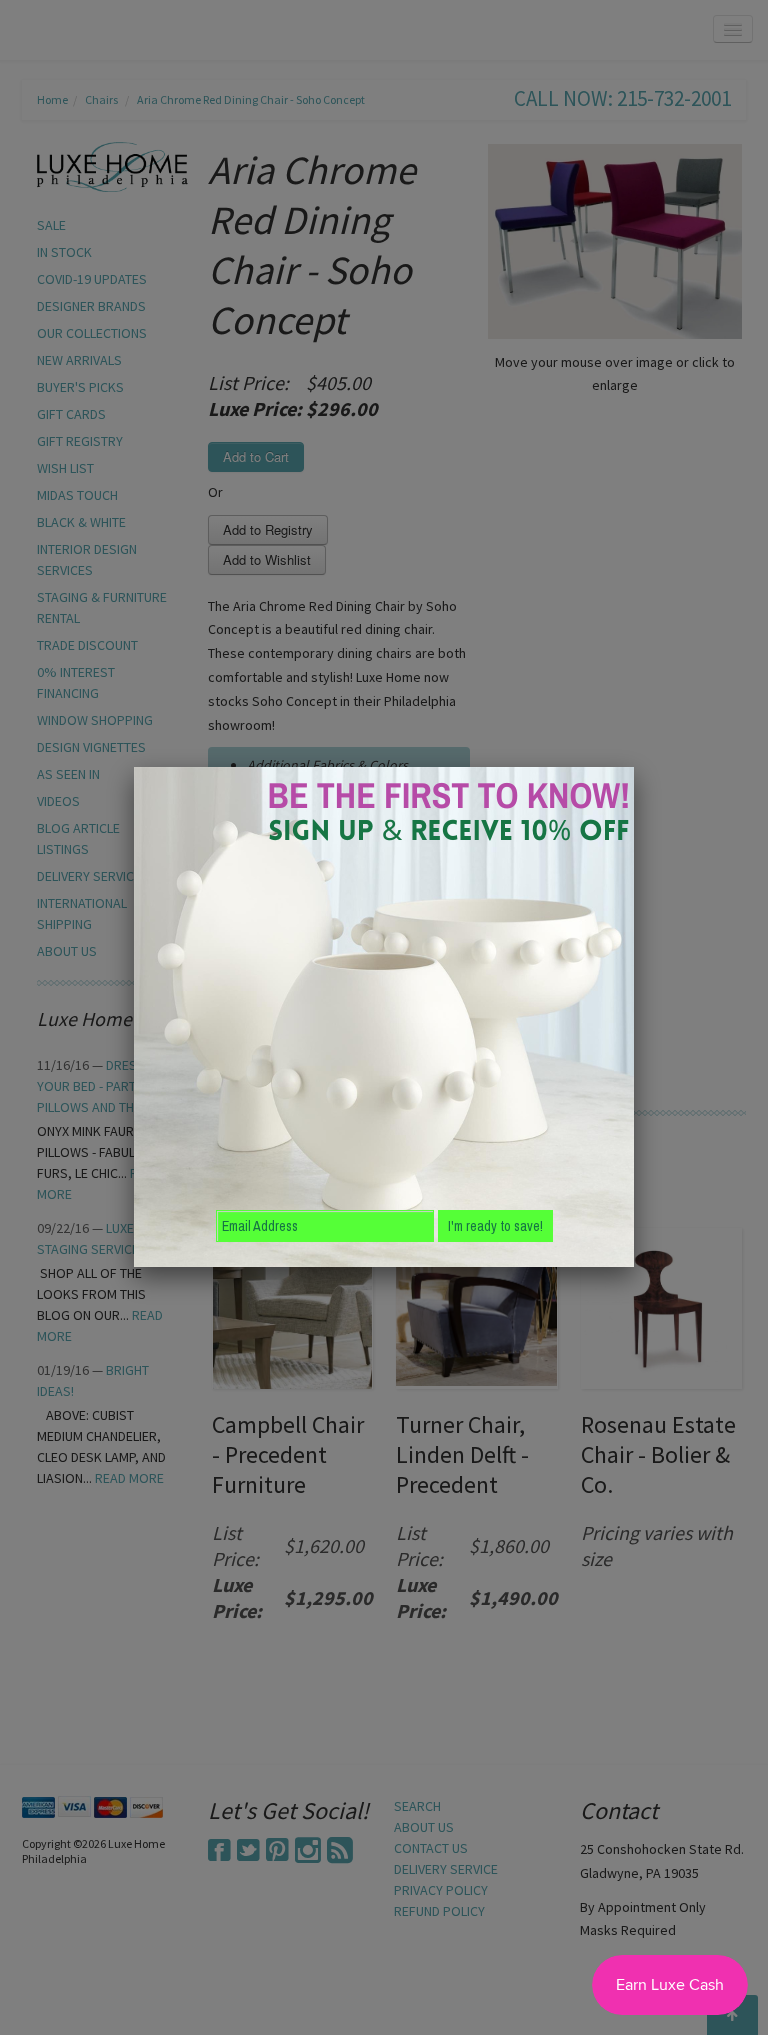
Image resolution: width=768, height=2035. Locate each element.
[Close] (634, 767)
